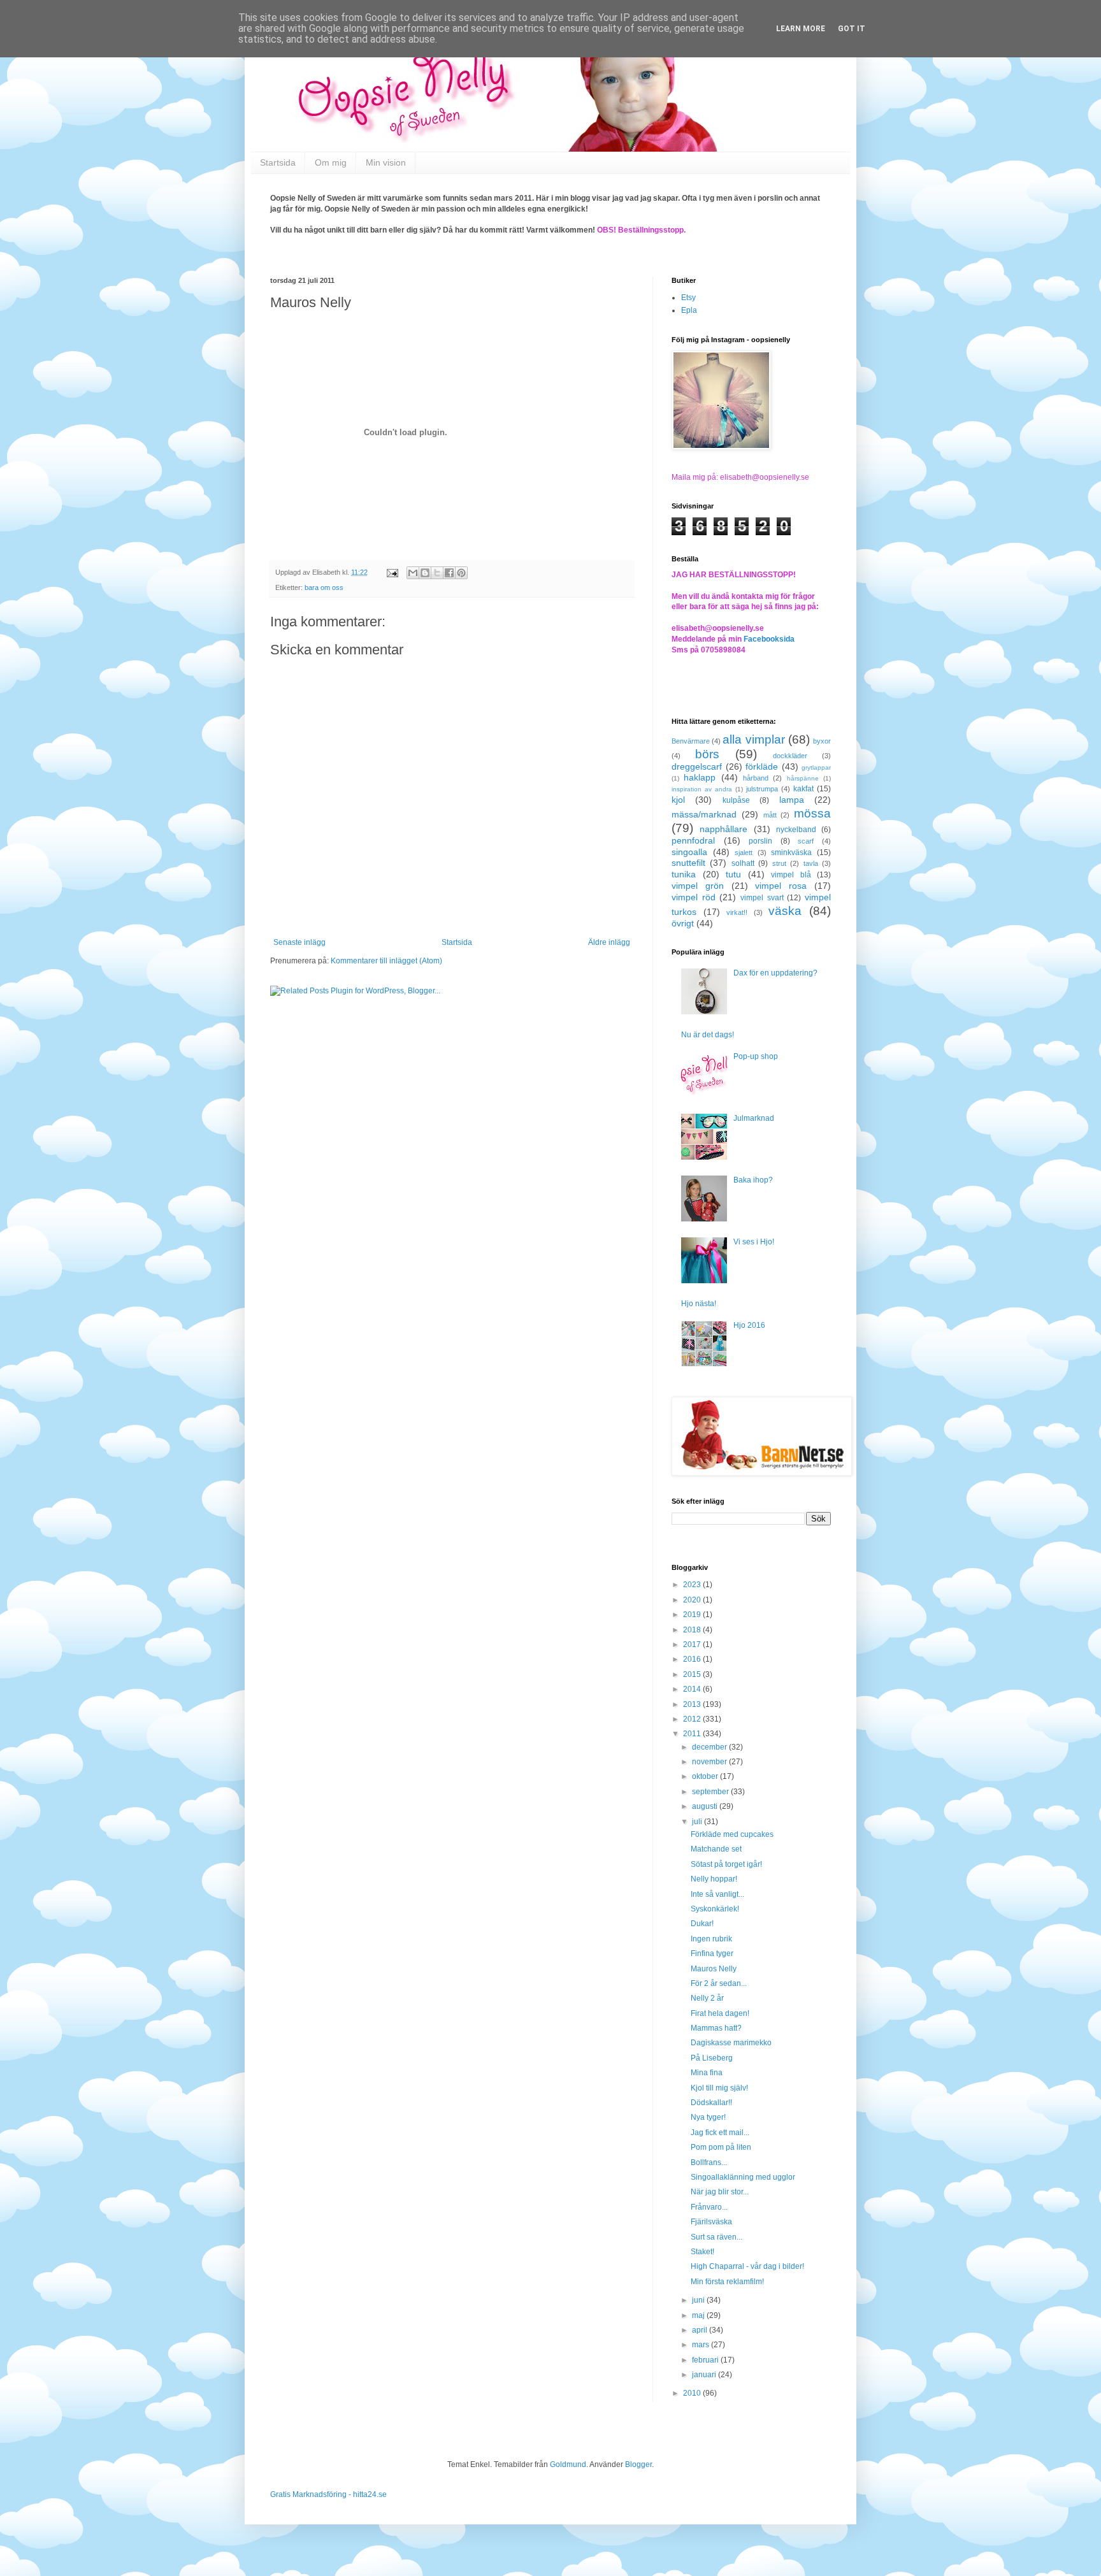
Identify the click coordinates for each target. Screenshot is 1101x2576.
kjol (678, 800)
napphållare (723, 829)
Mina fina (707, 2073)
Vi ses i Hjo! (754, 1242)
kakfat (803, 789)
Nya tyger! (708, 2117)
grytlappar (816, 767)
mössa (812, 813)
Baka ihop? (753, 1180)
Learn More (801, 29)
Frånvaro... (709, 2207)
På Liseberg (712, 2058)
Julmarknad (754, 1118)
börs (707, 754)
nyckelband (796, 830)
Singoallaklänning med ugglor (743, 2177)
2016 (693, 1659)
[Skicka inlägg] (392, 572)
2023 (693, 1585)
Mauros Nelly (714, 1969)
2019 (693, 1615)
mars (702, 2345)
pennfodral (693, 840)
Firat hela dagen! (720, 2013)
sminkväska (791, 853)
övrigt (683, 923)
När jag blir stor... (720, 2192)
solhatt (743, 863)
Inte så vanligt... (717, 1894)
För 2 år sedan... (719, 1983)
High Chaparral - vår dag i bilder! (747, 2266)
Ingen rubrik (711, 1939)
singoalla (689, 852)
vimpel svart (762, 898)
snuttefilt (688, 863)
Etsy (688, 298)
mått (770, 815)
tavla (811, 863)
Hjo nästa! (699, 1304)
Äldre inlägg (609, 942)
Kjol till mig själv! (719, 2088)
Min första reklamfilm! (727, 2282)
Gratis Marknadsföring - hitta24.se (328, 2494)
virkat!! (737, 912)
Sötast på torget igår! (726, 1864)
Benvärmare (691, 741)
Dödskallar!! (711, 2103)
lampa (792, 800)
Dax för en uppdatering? (775, 973)
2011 (693, 1734)
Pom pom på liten (721, 2147)
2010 (693, 2393)
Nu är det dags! (708, 1035)
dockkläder (790, 756)
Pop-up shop (756, 1056)
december (710, 1747)
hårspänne (803, 778)
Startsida (278, 162)
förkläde (762, 766)
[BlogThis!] (425, 573)
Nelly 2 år (707, 1998)
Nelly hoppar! (714, 1879)
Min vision (386, 162)
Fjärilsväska (711, 2222)
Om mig (331, 162)
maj (699, 2315)
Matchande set (716, 1849)
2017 (693, 1644)
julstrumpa (762, 789)
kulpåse (736, 800)
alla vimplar (753, 739)
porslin (760, 841)
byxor (822, 741)
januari (705, 2375)
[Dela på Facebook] (449, 573)
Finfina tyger (712, 1954)
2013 (693, 1704)
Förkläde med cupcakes (732, 1834)
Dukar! (702, 1924)
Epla (689, 310)
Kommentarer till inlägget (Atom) (386, 961)
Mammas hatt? (716, 2028)
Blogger (638, 2464)
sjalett (744, 853)
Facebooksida (769, 639)
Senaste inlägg (299, 942)
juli (698, 1822)
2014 (693, 1689)
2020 (693, 1600)
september (711, 1792)
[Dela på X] (437, 573)
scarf (806, 841)
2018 (693, 1630)
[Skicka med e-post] (413, 573)
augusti (706, 1806)
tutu (733, 874)
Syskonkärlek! (715, 1909)
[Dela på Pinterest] (461, 573)
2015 (693, 1674)
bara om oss (324, 587)
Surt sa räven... (716, 2237)
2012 (693, 1719)
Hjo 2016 (749, 1325)
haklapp (700, 777)
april (701, 2330)
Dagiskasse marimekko (731, 2043)
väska (785, 911)
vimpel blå (791, 875)
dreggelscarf (697, 766)
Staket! (702, 2252)
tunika (684, 874)
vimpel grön (698, 886)
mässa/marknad (704, 814)
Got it (852, 29)
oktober (706, 1776)
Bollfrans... (709, 2162)
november (710, 1762)
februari (706, 2360)
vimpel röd (694, 897)
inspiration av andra (702, 789)
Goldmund (568, 2464)
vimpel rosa (781, 886)
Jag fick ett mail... (720, 2133)
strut (779, 863)
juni (699, 2300)
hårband (756, 778)
